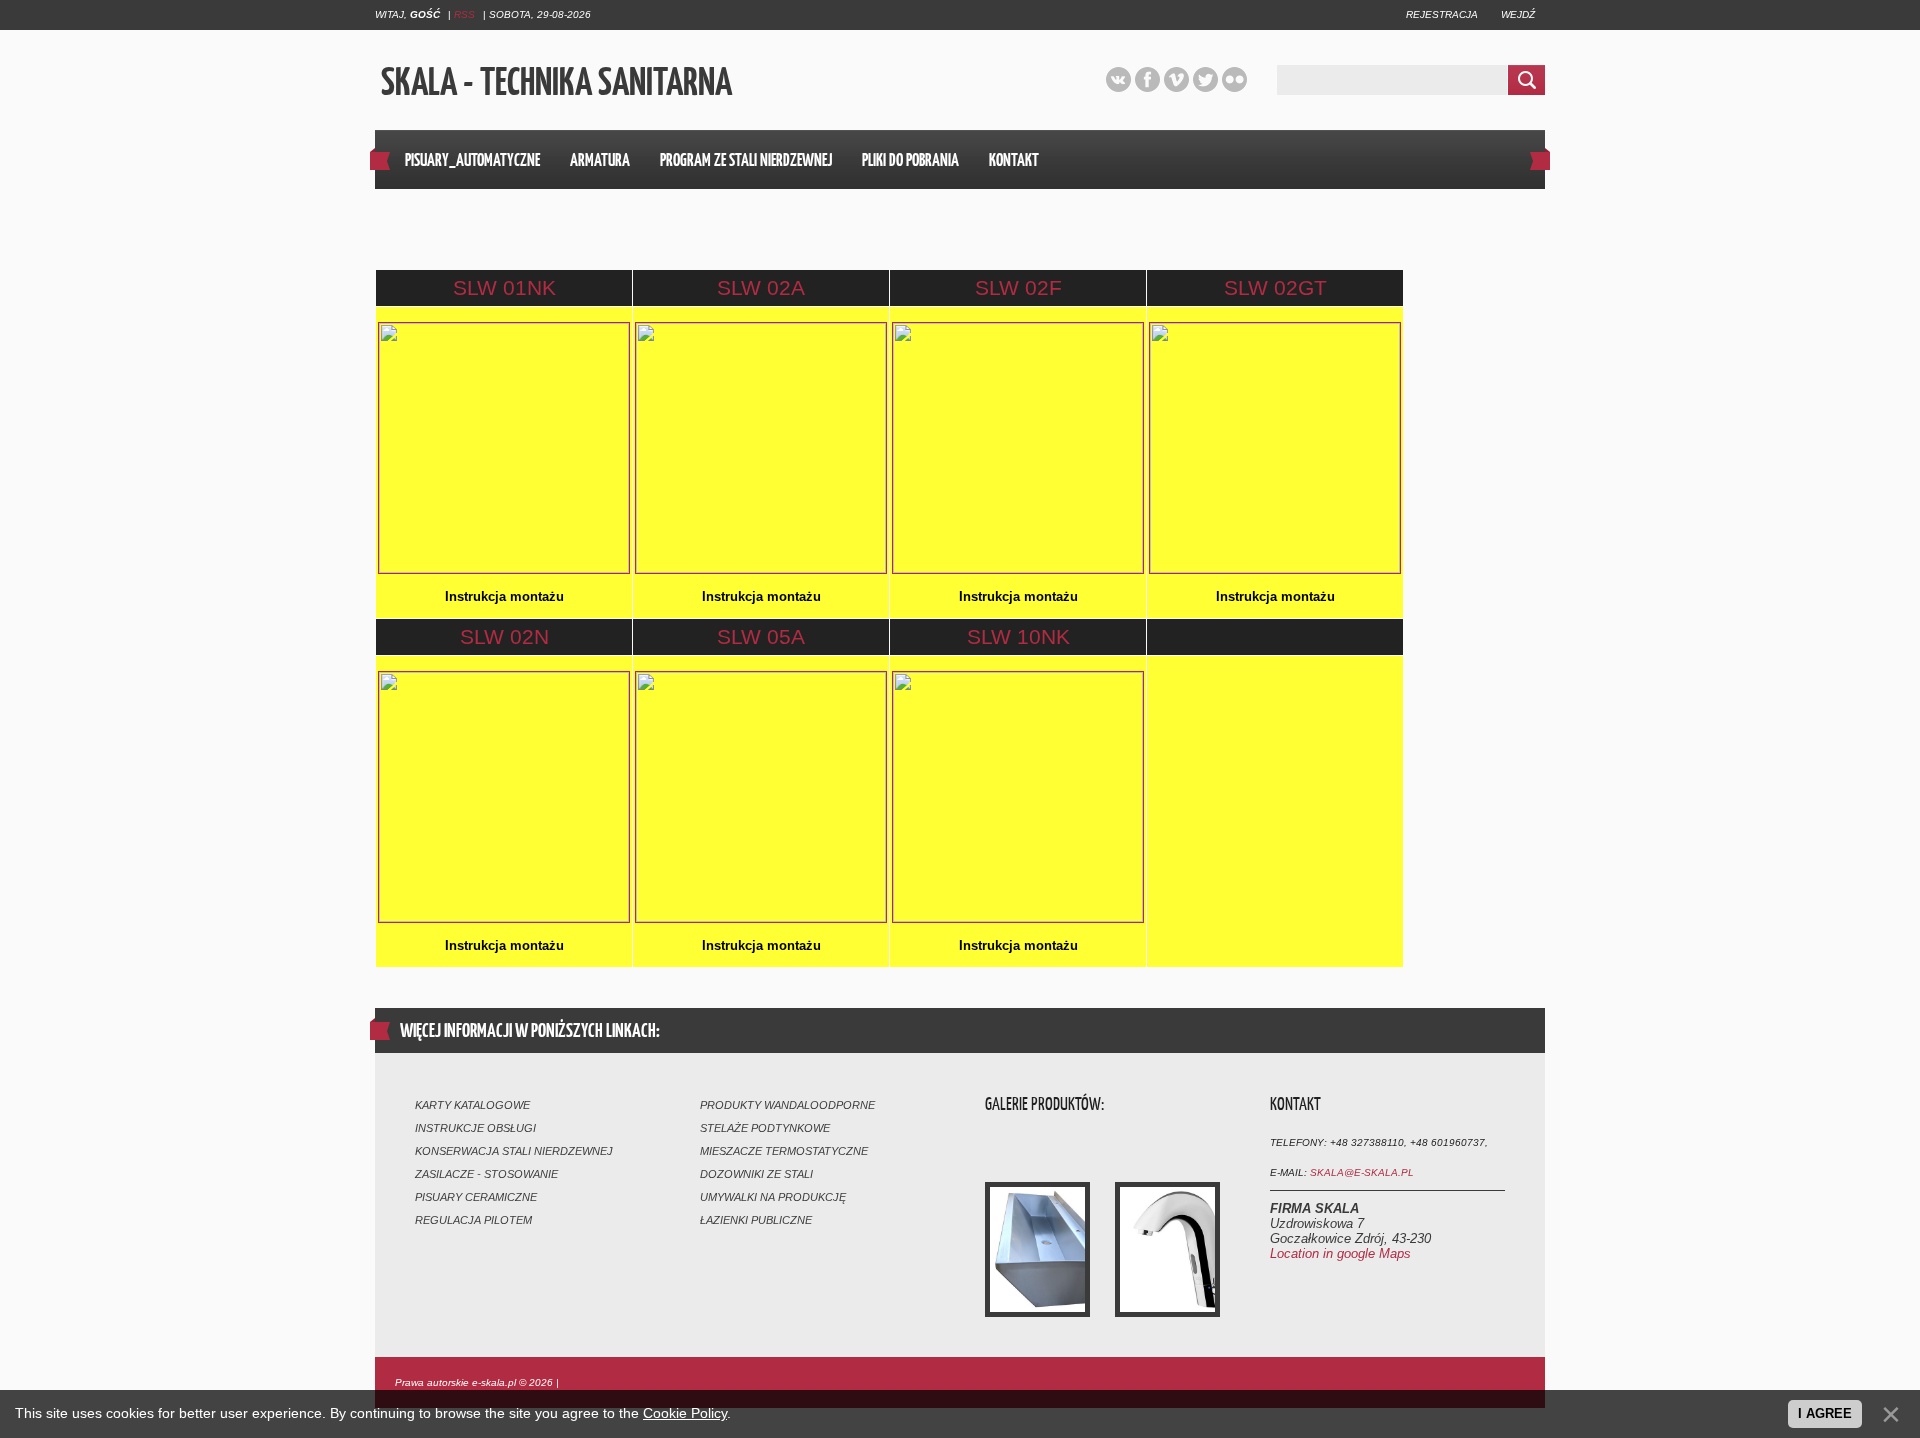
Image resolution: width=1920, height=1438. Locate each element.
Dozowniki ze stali (756, 1174)
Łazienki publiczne (756, 1220)
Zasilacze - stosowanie (486, 1174)
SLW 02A (761, 287)
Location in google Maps (1340, 1253)
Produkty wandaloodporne (787, 1105)
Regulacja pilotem (473, 1220)
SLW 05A (761, 636)
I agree (1825, 1413)
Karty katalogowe (472, 1105)
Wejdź (1518, 14)
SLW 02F (1018, 287)
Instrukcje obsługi (475, 1128)
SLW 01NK (504, 287)
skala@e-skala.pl (1362, 1172)
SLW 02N (504, 636)
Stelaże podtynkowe (765, 1128)
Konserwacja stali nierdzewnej (514, 1151)
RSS (464, 14)
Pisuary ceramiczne (476, 1197)
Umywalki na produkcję (773, 1197)
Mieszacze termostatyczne (784, 1151)
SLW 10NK (1018, 636)
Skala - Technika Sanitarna (553, 81)
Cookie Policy (685, 1413)
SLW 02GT (1275, 287)
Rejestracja (1442, 14)
